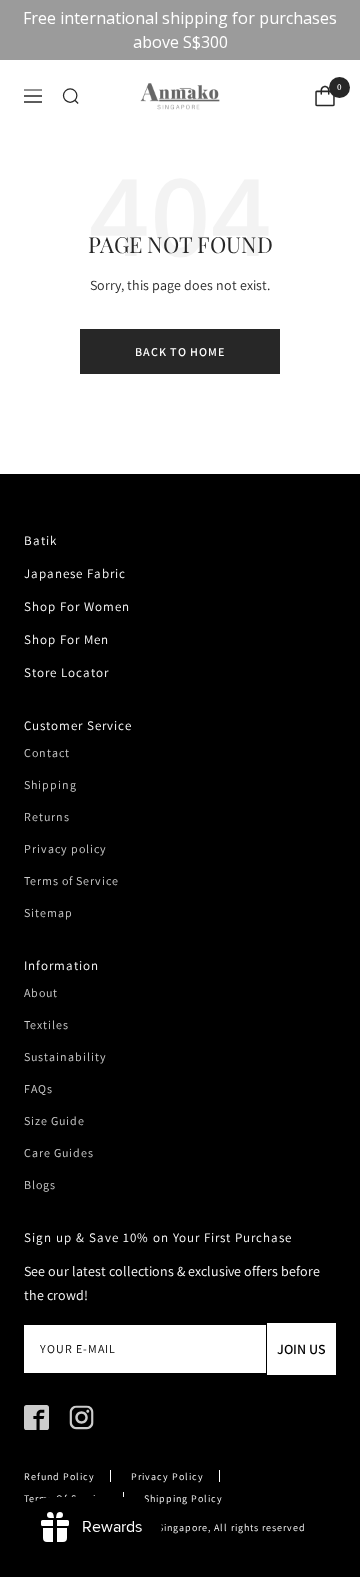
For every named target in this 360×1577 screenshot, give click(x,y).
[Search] (71, 96)
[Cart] (325, 96)
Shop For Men (66, 639)
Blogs (40, 1185)
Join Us (301, 1349)
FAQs (38, 1089)
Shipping (50, 785)
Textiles (46, 1025)
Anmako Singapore (162, 1527)
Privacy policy (65, 849)
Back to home (180, 351)
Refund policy (59, 1476)
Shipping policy (183, 1498)
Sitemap (48, 913)
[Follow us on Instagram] (81, 1417)
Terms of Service (71, 881)
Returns (47, 817)
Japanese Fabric (75, 573)
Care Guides (59, 1153)
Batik (40, 540)
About (41, 993)
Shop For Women (77, 606)
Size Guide (54, 1121)
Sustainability (65, 1057)
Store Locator (66, 672)
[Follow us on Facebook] (36, 1417)
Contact (47, 753)
